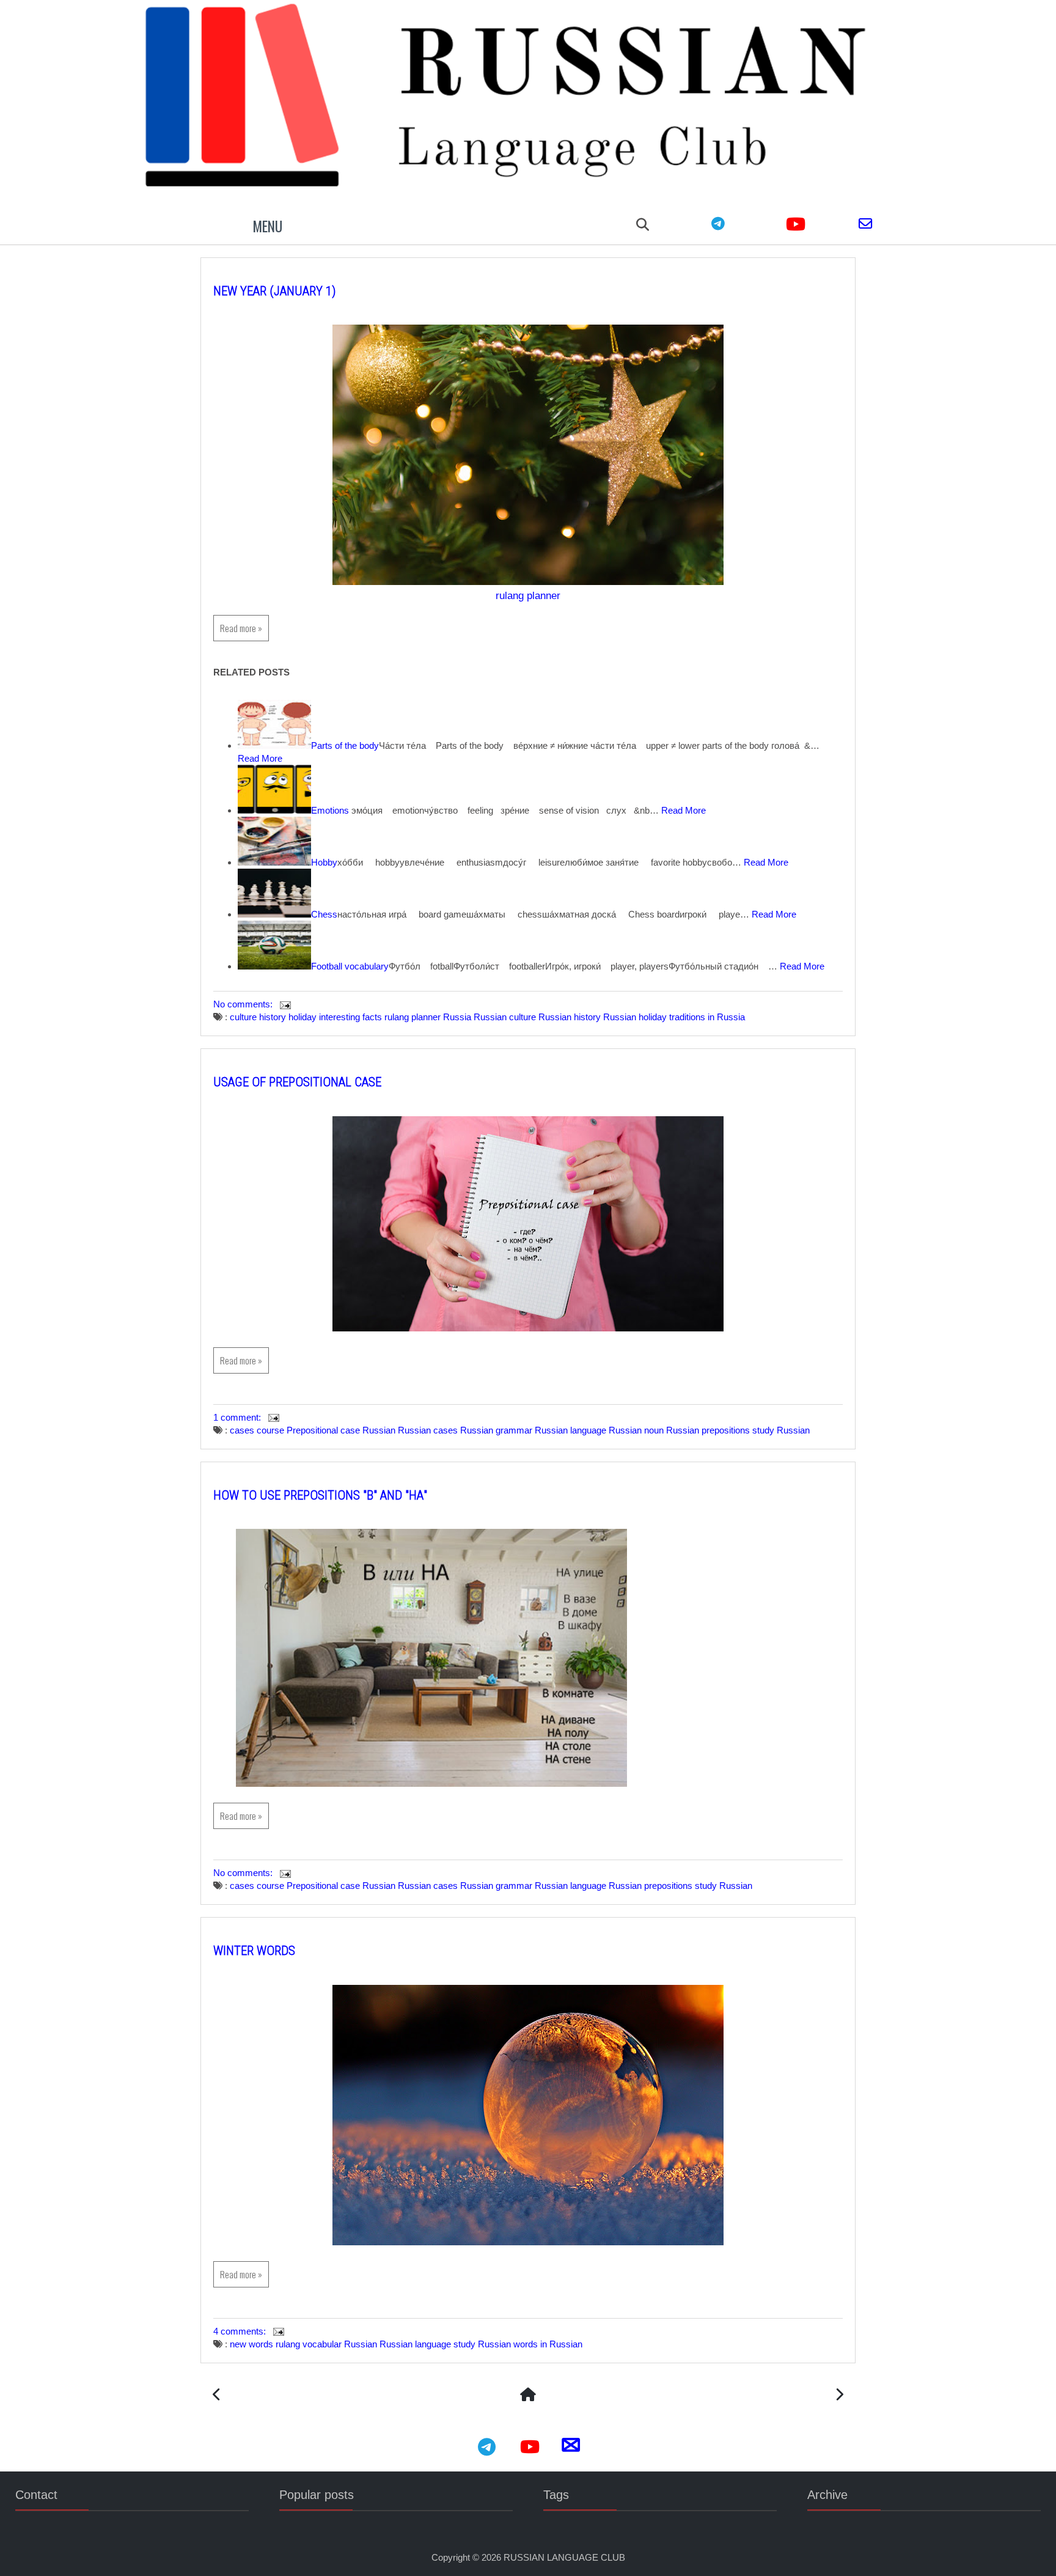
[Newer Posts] (217, 2396)
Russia (457, 1017)
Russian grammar (496, 1430)
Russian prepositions (708, 1430)
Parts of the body (345, 745)
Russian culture (505, 1017)
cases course (257, 1430)
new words (251, 2344)
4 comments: (241, 2331)
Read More (260, 758)
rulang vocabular (309, 2344)
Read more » (241, 628)
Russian (379, 1430)
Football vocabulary (350, 966)
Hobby (324, 862)
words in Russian (548, 2344)
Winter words (254, 1951)
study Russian (781, 1430)
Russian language (570, 1430)
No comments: (244, 1004)
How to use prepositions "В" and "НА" (320, 1495)
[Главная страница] (528, 2396)
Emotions (330, 810)
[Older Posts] (839, 2396)
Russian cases (428, 1430)
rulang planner (528, 595)
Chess (324, 914)
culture (243, 1017)
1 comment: (238, 1417)
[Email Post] (284, 1004)
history (273, 1017)
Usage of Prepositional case (297, 1082)
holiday (302, 1017)
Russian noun (636, 1430)
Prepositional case (323, 1430)
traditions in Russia (707, 1017)
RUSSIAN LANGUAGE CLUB (564, 2557)
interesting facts (350, 1017)
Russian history (570, 1017)
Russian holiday (635, 1017)
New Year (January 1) (275, 291)
